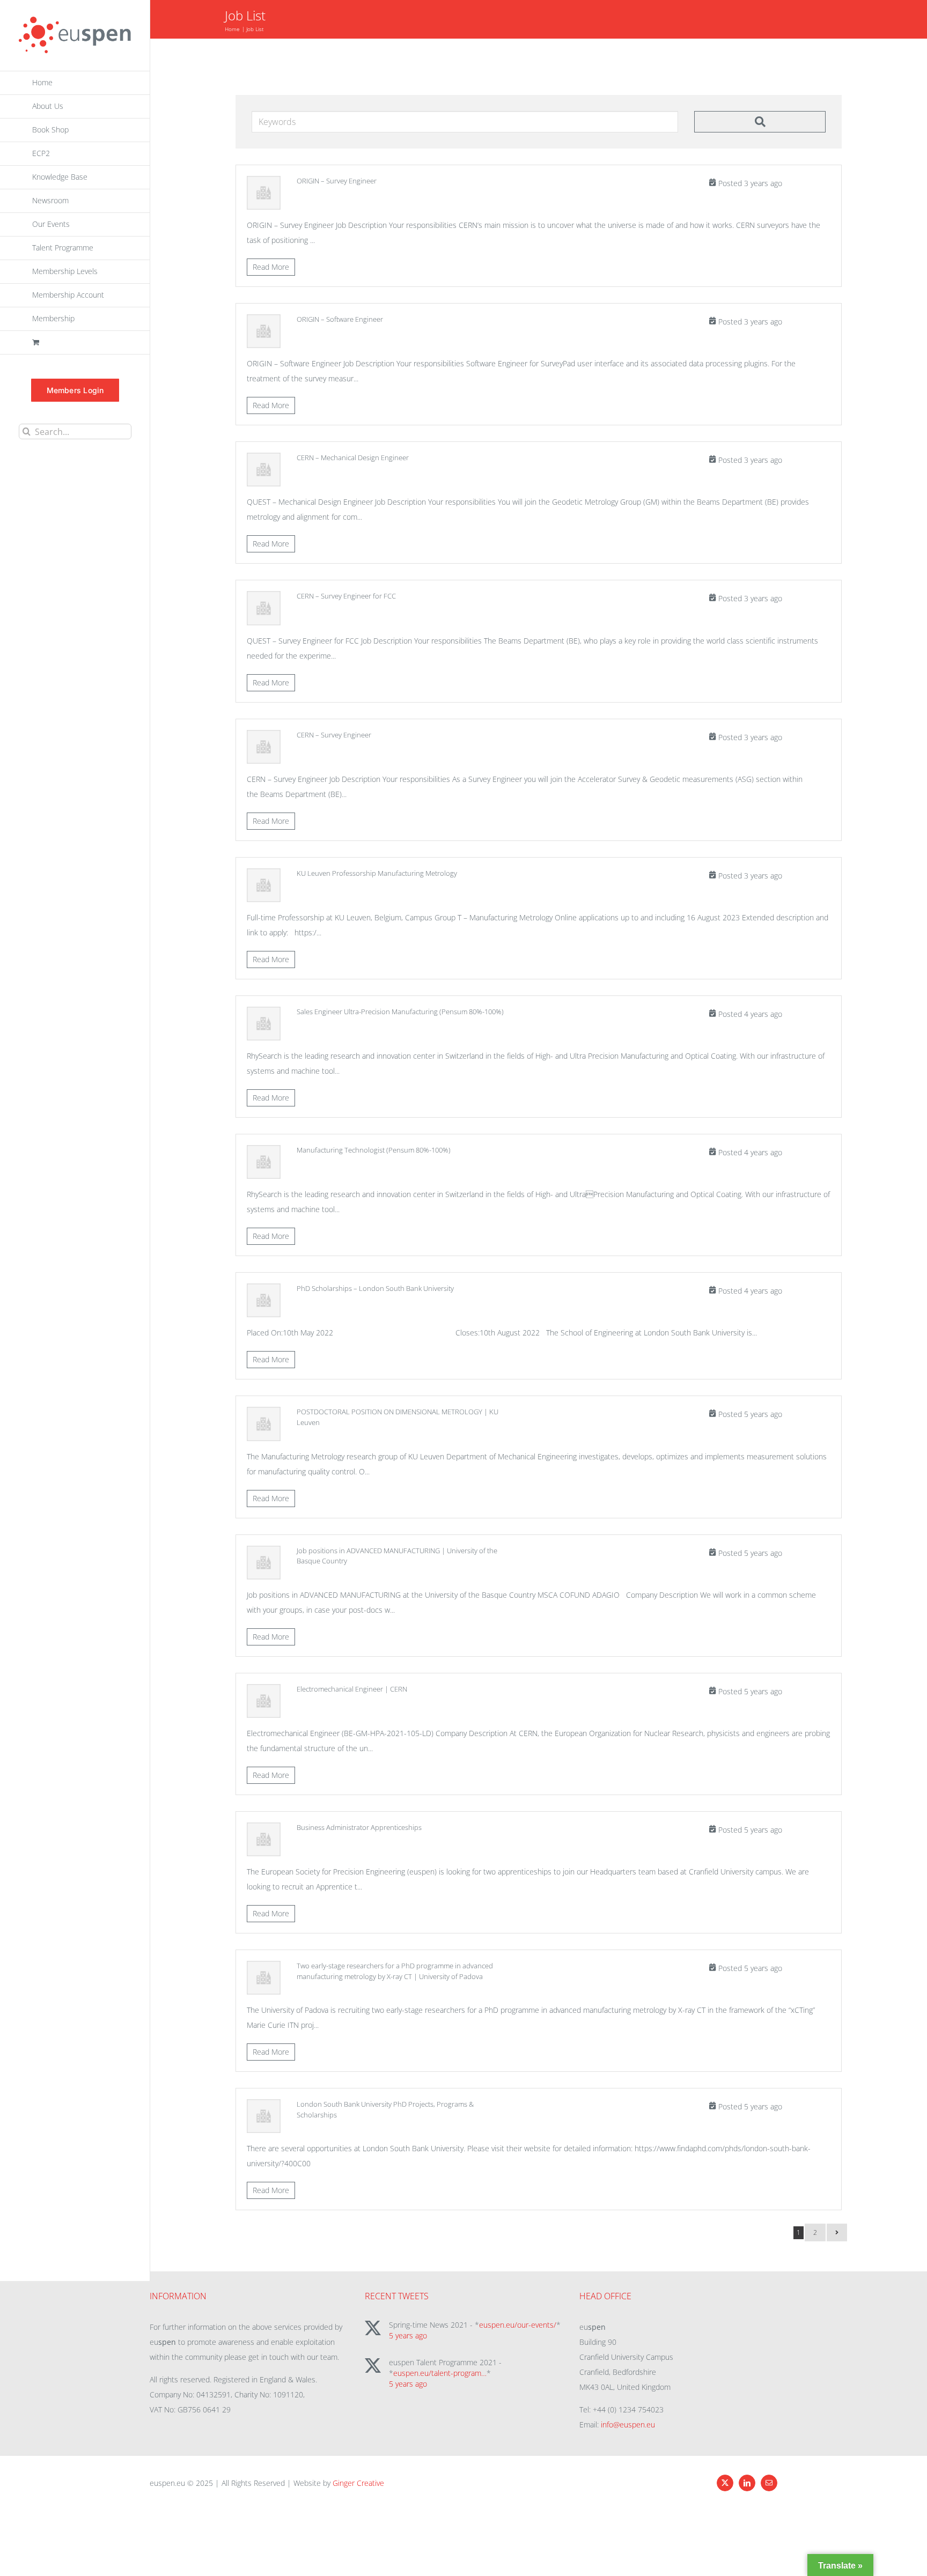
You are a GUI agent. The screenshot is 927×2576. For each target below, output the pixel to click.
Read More (271, 267)
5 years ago (408, 2335)
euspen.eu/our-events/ (518, 2325)
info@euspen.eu (628, 2424)
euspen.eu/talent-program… (440, 2373)
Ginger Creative (358, 2483)
